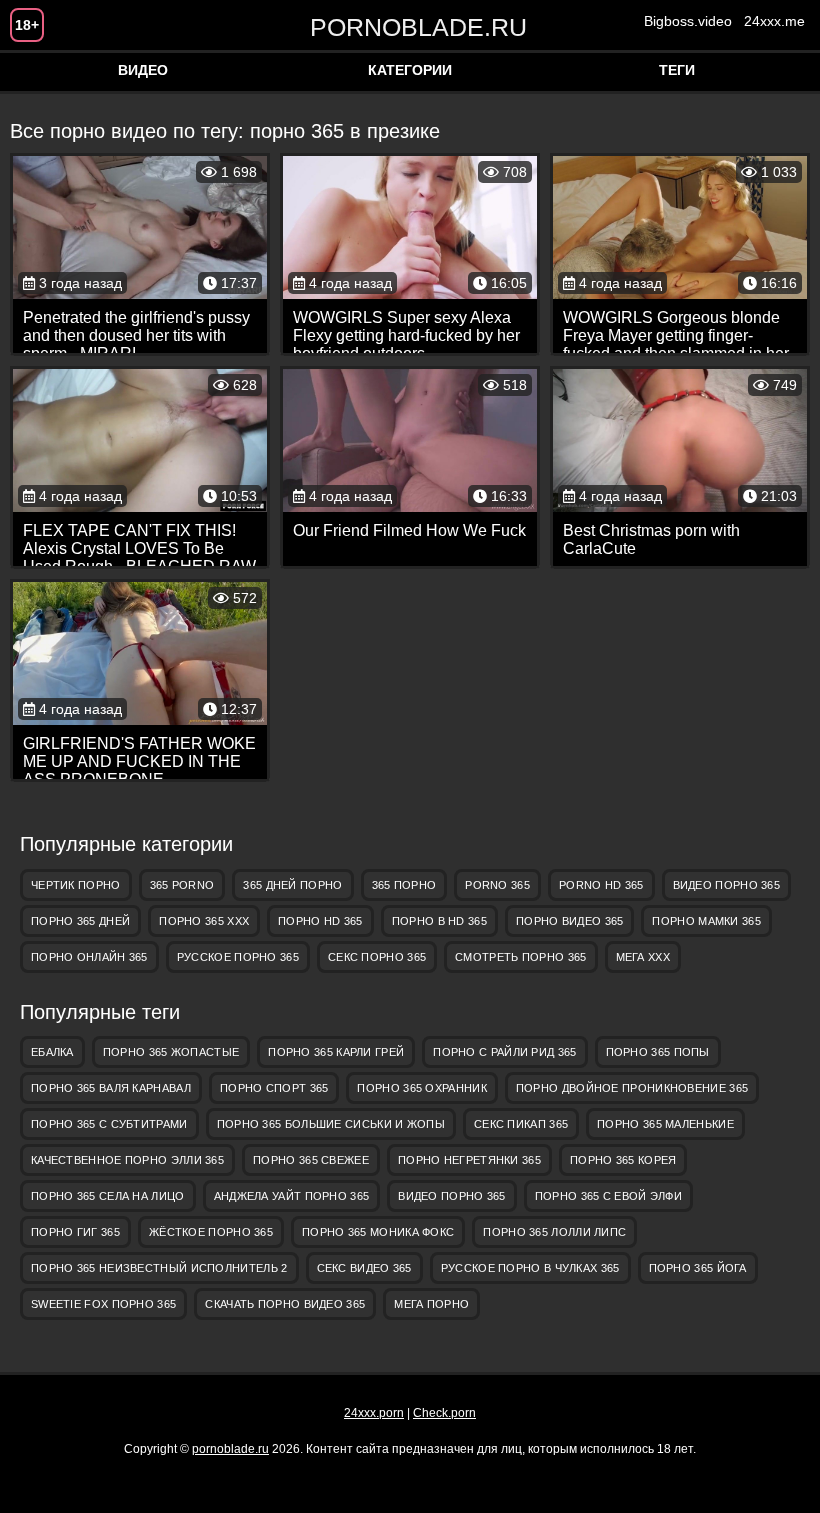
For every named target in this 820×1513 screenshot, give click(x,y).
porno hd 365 (601, 885)
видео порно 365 (727, 885)
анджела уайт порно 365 (292, 1196)
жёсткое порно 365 (211, 1232)
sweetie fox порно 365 (103, 1304)
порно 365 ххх (204, 921)
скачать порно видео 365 (285, 1304)
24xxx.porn (374, 1413)
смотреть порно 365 (520, 957)
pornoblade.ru (410, 26)
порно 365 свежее (311, 1160)
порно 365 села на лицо (108, 1196)
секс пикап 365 (521, 1124)
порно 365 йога (698, 1268)
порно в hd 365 (439, 921)
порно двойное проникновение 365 (632, 1088)
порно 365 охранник (421, 1088)
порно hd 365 (320, 921)
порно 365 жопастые (171, 1052)
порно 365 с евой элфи (608, 1196)
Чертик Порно (76, 885)
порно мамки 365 (706, 921)
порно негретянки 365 (469, 1160)
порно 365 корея (623, 1160)
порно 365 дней (80, 921)
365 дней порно (292, 885)
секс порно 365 (377, 957)
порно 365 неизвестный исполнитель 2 (159, 1268)
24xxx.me (774, 21)
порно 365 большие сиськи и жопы (331, 1124)
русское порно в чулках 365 (530, 1268)
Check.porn (444, 1413)
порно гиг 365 (75, 1232)
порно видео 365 (570, 921)
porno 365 (497, 885)
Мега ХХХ (643, 957)
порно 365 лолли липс (554, 1232)
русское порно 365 (238, 957)
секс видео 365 (364, 1268)
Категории (410, 70)
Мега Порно (431, 1304)
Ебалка (52, 1052)
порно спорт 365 (274, 1088)
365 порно (404, 885)
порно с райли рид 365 (504, 1052)
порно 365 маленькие (665, 1124)
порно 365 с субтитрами (109, 1124)
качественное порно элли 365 (127, 1160)
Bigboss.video (688, 21)
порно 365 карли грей (336, 1052)
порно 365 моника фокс (378, 1232)
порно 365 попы (658, 1052)
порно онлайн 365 (89, 957)
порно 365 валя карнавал (111, 1088)
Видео (143, 70)
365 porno (182, 885)
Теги (677, 70)
